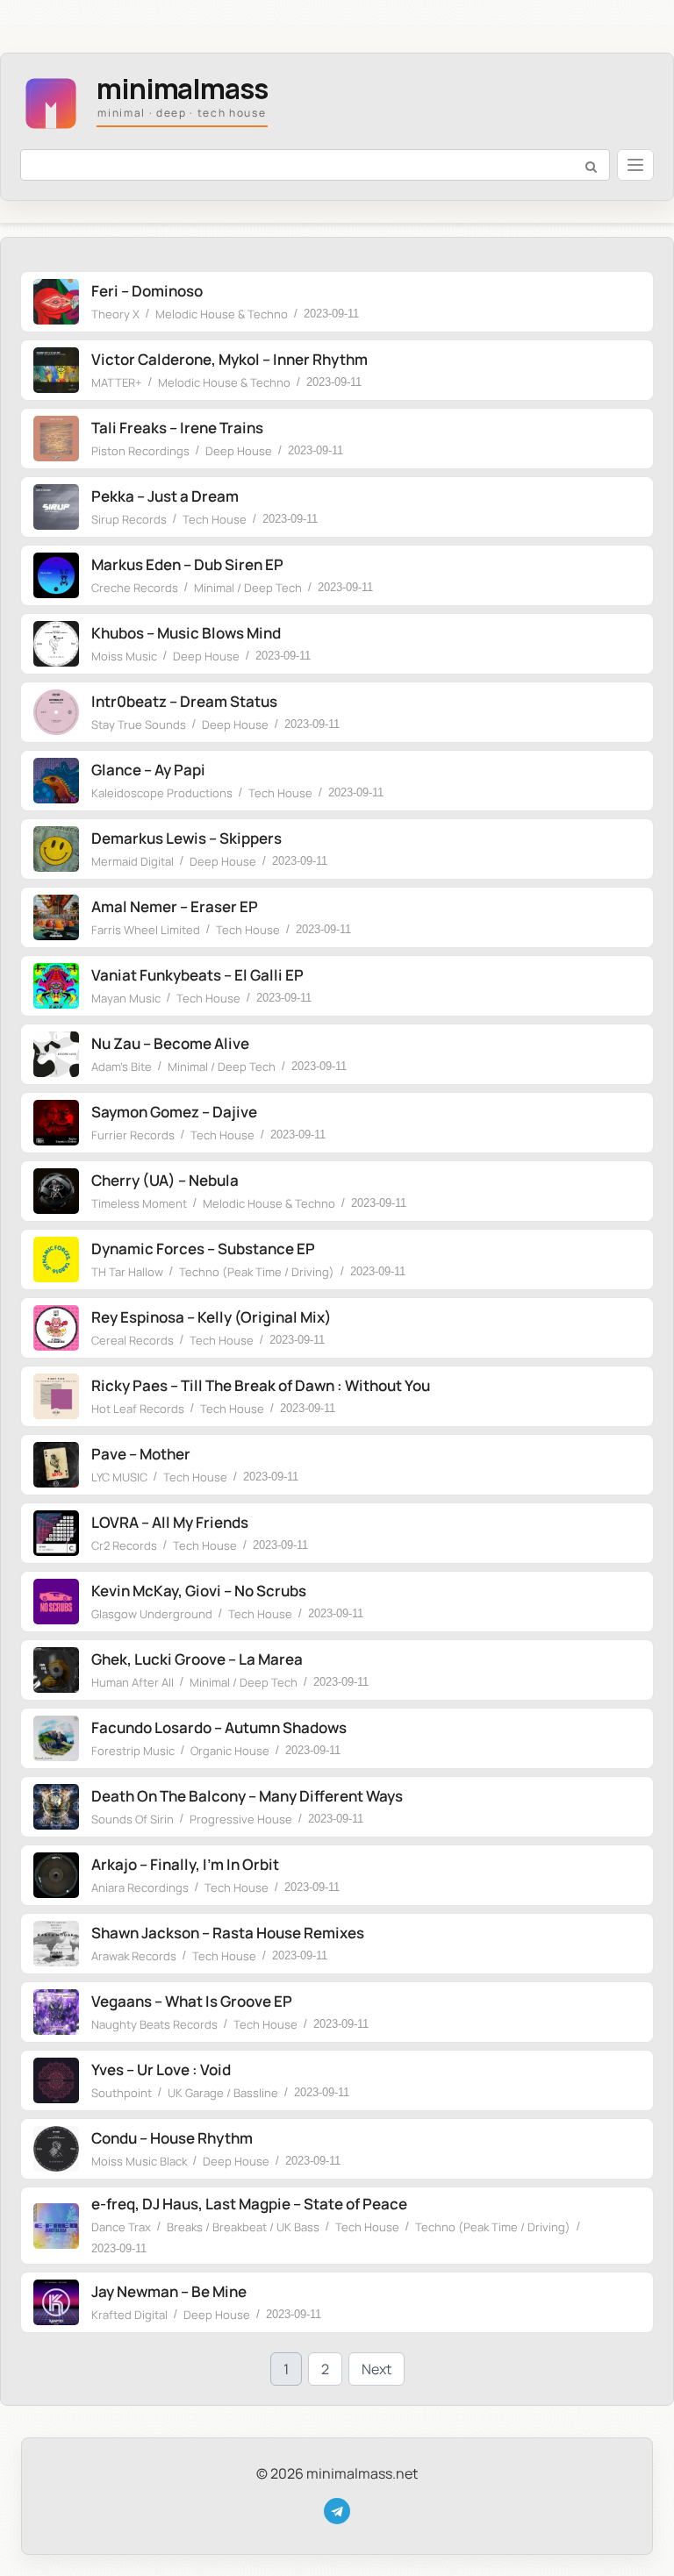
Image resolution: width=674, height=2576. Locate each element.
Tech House (215, 519)
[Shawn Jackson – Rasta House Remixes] (56, 1944)
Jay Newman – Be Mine (169, 2291)
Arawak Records (134, 1956)
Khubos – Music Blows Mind (186, 633)
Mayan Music (126, 998)
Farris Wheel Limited (146, 930)
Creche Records (135, 588)
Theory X (115, 314)
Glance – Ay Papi (148, 770)
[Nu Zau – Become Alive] (56, 1054)
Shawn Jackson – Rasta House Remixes (228, 1933)
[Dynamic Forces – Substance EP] (56, 1259)
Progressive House (241, 1819)
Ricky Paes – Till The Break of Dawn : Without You (261, 1385)
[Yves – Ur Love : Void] (56, 2080)
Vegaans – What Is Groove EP (192, 2001)
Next (376, 2369)
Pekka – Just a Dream (165, 496)
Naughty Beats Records (154, 2024)
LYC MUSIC (119, 1477)
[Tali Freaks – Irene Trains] (56, 439)
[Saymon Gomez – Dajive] (56, 1123)
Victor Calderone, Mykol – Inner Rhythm (229, 359)
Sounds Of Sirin (133, 1819)
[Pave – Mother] (56, 1465)
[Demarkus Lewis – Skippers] (56, 849)
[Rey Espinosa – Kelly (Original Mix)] (56, 1328)
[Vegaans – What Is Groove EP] (56, 2012)
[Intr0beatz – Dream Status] (56, 712)
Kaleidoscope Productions (162, 793)
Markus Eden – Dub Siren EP (187, 564)
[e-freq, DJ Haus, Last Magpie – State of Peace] (56, 2226)
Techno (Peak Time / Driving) (257, 1272)
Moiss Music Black (139, 2161)
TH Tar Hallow (127, 1272)
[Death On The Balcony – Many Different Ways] (56, 1807)
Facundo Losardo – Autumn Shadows (219, 1727)
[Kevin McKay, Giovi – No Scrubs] (56, 1602)
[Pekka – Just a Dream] (56, 507)
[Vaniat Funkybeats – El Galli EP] (56, 986)
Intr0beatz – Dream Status (184, 701)
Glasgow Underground (152, 1614)
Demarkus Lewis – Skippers (186, 838)
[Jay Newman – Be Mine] (56, 2302)
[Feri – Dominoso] (56, 302)
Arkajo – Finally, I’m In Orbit (185, 1864)
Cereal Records (133, 1340)
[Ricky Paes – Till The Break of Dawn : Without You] (56, 1396)
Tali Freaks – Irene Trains (177, 428)
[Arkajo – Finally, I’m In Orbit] (56, 1875)
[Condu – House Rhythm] (56, 2149)
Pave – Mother (141, 1454)
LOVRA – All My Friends (170, 1522)
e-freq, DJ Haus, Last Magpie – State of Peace (249, 2204)
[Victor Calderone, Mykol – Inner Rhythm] (56, 370)
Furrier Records (133, 1135)
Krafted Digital (129, 2315)
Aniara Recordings (140, 1887)
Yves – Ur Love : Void (161, 2069)
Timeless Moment (139, 1203)
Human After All (133, 1682)
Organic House (230, 1751)
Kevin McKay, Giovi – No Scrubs (199, 1591)
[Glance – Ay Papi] (56, 781)
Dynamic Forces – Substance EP (203, 1249)
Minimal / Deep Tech (248, 588)
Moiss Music (124, 656)
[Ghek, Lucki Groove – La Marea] (56, 1670)
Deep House (239, 451)
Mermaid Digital (133, 861)
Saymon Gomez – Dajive (174, 1112)
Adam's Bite (122, 1067)
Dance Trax (121, 2227)
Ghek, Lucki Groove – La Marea (197, 1659)
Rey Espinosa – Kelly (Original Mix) (212, 1317)
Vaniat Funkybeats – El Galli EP (197, 975)
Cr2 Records (124, 1545)
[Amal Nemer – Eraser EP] (56, 917)
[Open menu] (635, 165)
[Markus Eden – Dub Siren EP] (56, 575)
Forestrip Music (133, 1751)
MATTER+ (117, 382)
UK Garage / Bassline (223, 2093)
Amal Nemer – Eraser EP (175, 906)
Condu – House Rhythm (172, 2138)
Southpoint (122, 2093)
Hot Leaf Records (138, 1409)
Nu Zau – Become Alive (170, 1043)
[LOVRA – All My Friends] (56, 1533)
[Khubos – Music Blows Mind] (56, 644)
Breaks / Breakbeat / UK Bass (243, 2227)
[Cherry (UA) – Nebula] (56, 1191)
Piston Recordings (140, 451)
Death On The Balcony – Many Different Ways (247, 1796)
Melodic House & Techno (222, 314)
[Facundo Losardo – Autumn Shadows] (56, 1738)
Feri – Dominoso (147, 291)
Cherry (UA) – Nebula (165, 1180)
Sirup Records (129, 519)
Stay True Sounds (139, 724)
